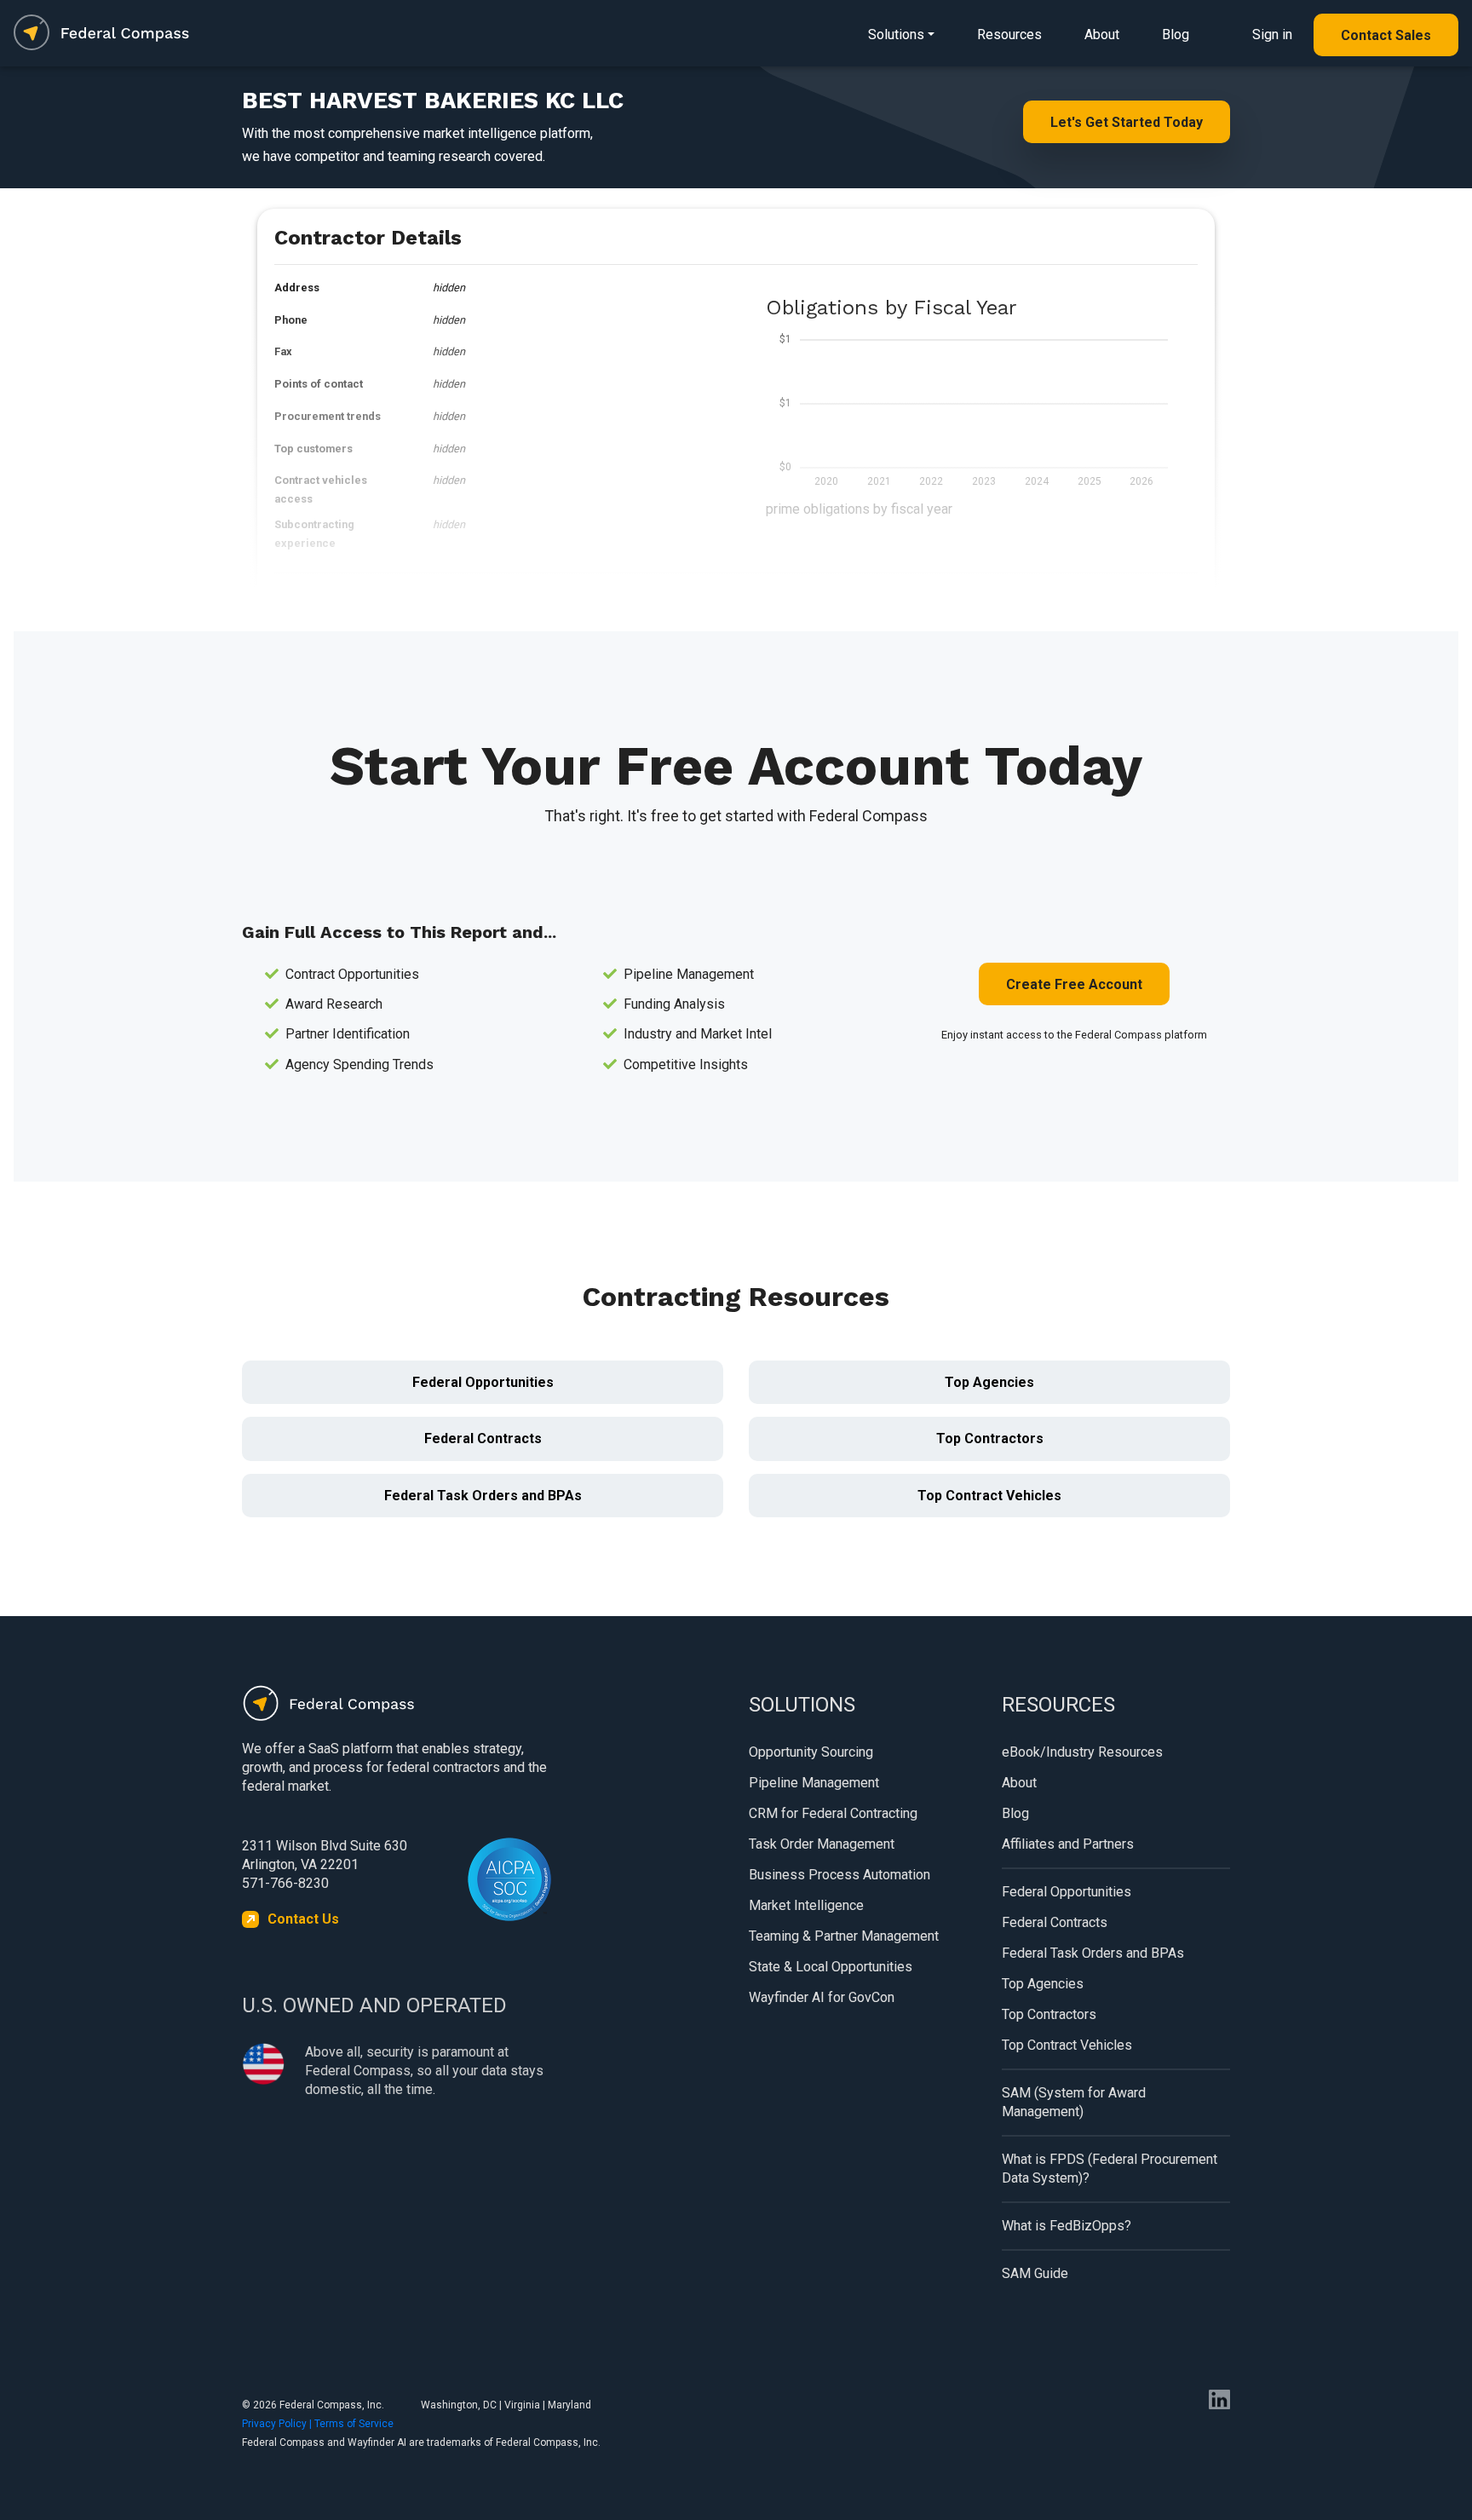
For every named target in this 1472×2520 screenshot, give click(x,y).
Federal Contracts (483, 1438)
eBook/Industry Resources (1082, 1752)
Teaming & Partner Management (844, 1936)
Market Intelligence (806, 1905)
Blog (1176, 35)
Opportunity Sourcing (811, 1752)
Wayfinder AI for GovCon (822, 1997)
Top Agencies (989, 1382)
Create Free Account (1074, 984)
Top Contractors (990, 1438)
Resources (1009, 35)
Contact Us (303, 1919)
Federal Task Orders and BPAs (483, 1496)
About (1102, 35)
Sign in (1272, 35)
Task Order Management (822, 1844)
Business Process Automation (839, 1875)
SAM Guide (1035, 2273)
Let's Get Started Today (1127, 122)
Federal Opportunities (483, 1382)
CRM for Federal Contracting (833, 1813)
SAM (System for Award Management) (1074, 2102)
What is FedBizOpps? (1067, 2226)
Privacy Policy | (278, 2424)
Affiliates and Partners (1068, 1844)
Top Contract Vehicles (989, 1496)
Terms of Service (354, 2424)
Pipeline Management (814, 1783)
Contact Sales (1386, 35)
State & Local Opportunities (831, 1967)
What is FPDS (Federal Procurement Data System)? (1110, 2169)
